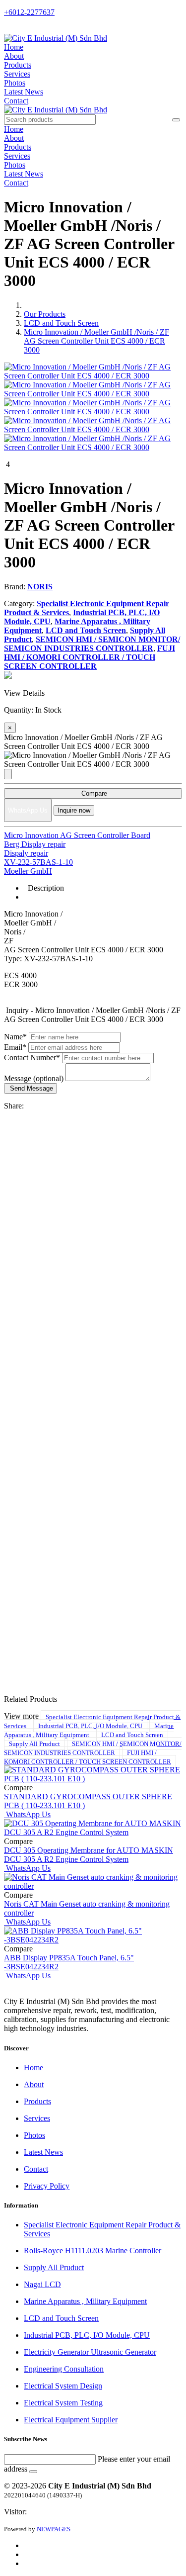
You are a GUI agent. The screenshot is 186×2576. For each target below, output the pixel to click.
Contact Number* (32, 1058)
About (14, 56)
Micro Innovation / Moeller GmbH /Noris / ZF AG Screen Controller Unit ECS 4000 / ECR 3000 (96, 341)
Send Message (31, 1088)
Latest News (24, 92)
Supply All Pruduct (34, 1743)
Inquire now (74, 810)
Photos (15, 83)
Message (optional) (34, 1078)
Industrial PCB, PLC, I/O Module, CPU (90, 1725)
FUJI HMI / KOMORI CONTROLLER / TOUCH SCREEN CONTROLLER (88, 1757)
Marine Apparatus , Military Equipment (89, 1730)
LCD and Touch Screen (61, 323)
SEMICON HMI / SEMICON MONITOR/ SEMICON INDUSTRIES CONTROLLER (93, 1748)
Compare (93, 793)
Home (14, 47)
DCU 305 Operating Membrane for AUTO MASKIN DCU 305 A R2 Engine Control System (89, 1855)
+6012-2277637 (29, 12)
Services (17, 74)
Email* (15, 1047)
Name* (15, 1037)
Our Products (45, 314)
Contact (16, 101)
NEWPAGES (54, 2529)
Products (18, 65)
